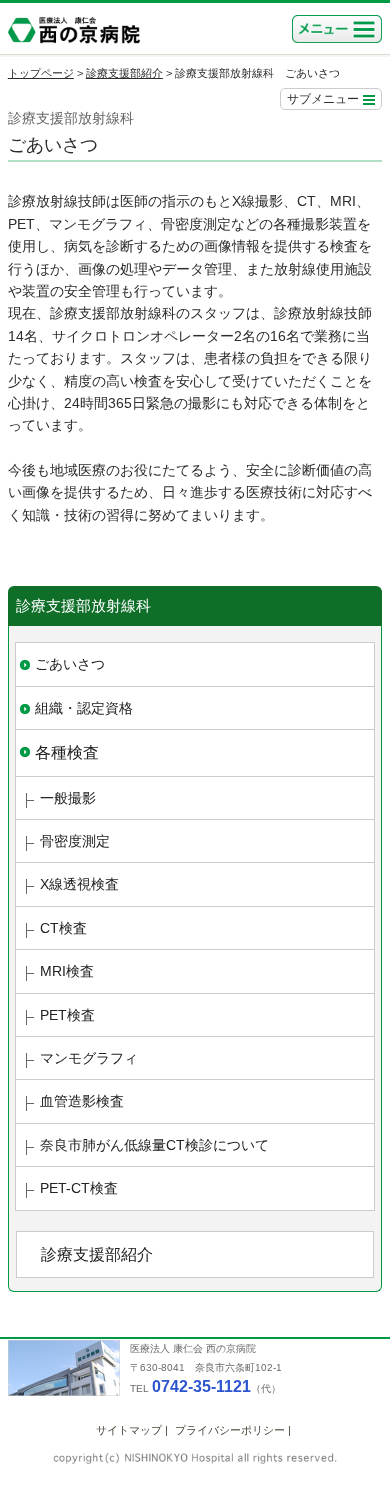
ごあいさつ (70, 664)
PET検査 (67, 1015)
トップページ (41, 73)
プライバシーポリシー (230, 1430)
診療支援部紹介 (124, 73)
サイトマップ (129, 1430)
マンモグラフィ (89, 1058)
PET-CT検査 (79, 1188)
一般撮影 (68, 798)
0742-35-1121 (201, 1386)
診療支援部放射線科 (83, 605)
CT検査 (63, 928)
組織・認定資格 (84, 708)
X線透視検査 (79, 884)
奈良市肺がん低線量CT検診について (154, 1145)
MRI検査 (67, 971)
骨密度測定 (75, 841)
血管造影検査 (82, 1101)
